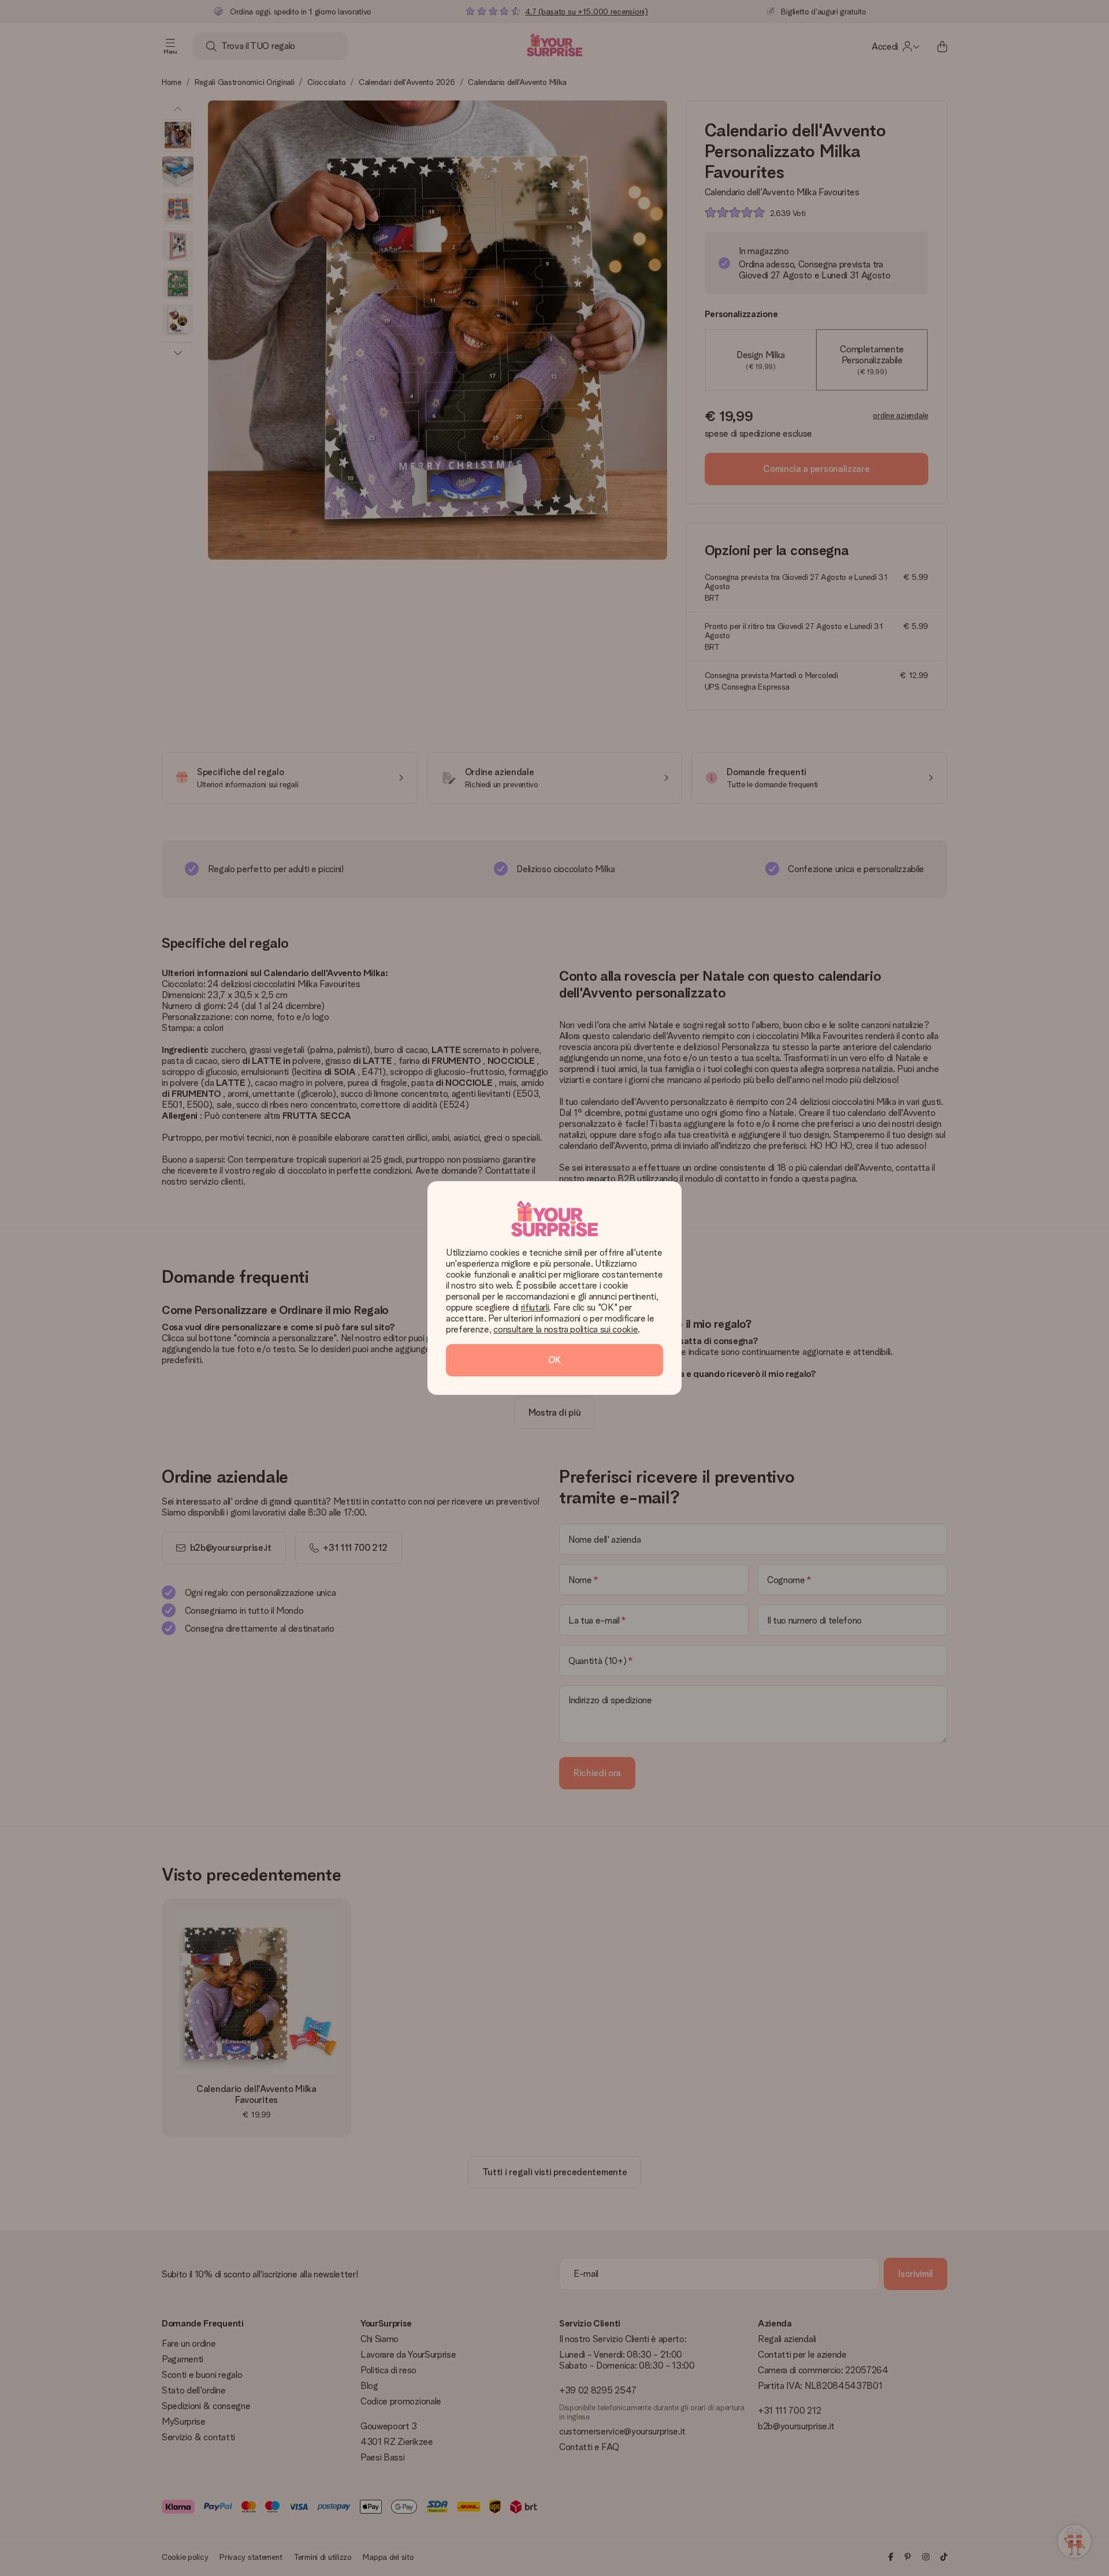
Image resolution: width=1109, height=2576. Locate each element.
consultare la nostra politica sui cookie (565, 1329)
